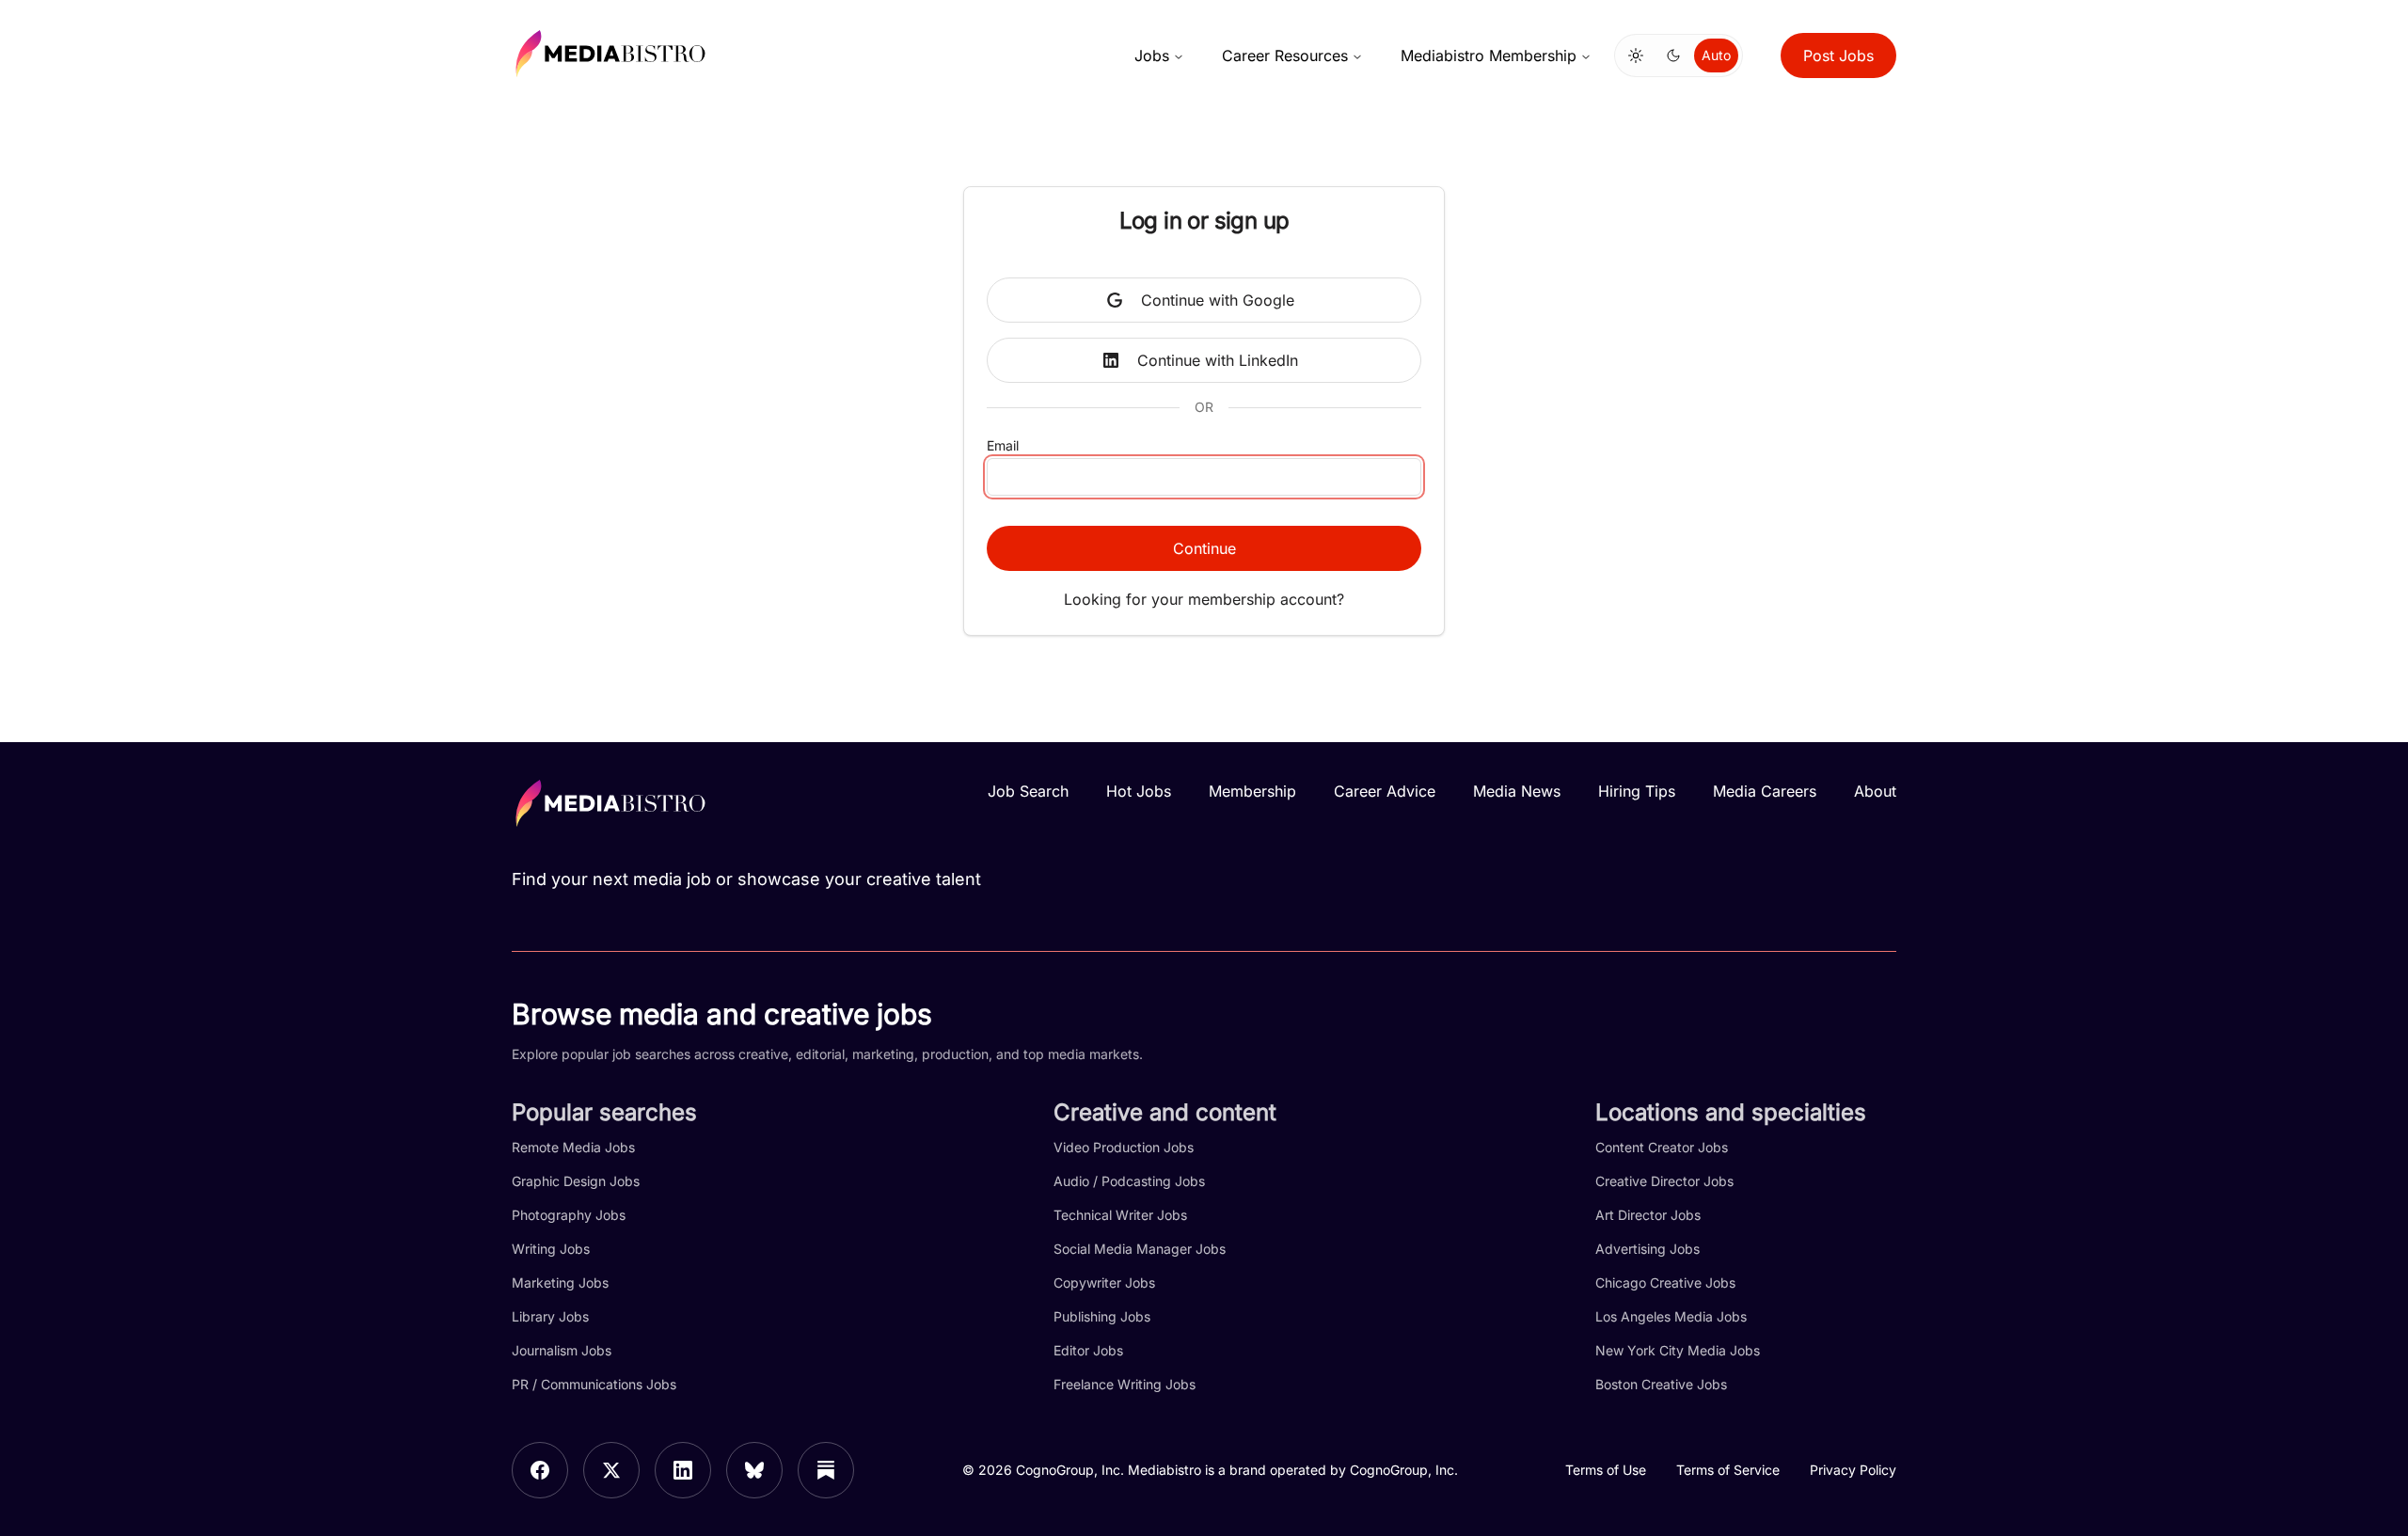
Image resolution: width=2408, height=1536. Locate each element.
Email (1003, 445)
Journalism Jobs (562, 1350)
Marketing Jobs (560, 1283)
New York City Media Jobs (1678, 1350)
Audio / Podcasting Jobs (1129, 1181)
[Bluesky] (754, 1470)
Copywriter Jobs (1104, 1283)
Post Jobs (1838, 55)
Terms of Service (1728, 1470)
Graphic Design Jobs (576, 1181)
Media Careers (1765, 791)
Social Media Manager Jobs (1140, 1249)
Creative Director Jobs (1664, 1181)
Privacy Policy (1853, 1470)
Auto (1716, 55)
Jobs (1152, 55)
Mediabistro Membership (1489, 55)
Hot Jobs (1139, 791)
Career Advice (1385, 791)
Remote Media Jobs (573, 1147)
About (1875, 791)
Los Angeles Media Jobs (1671, 1316)
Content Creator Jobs (1662, 1147)
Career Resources (1285, 55)
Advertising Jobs (1648, 1249)
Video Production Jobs (1124, 1147)
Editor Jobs (1088, 1350)
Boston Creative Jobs (1661, 1384)
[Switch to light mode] (1636, 55)
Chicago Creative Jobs (1665, 1283)
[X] (611, 1470)
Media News (1517, 791)
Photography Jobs (569, 1215)
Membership (1252, 791)
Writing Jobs (551, 1249)
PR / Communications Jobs (594, 1384)
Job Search (1028, 791)
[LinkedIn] (683, 1470)
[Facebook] (540, 1470)
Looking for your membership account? (1204, 599)
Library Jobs (550, 1316)
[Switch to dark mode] (1673, 55)
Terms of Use (1606, 1470)
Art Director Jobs (1648, 1215)
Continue (1204, 548)
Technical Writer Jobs (1120, 1215)
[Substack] (826, 1470)
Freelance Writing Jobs (1125, 1384)
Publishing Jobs (1102, 1316)
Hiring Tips (1637, 791)
